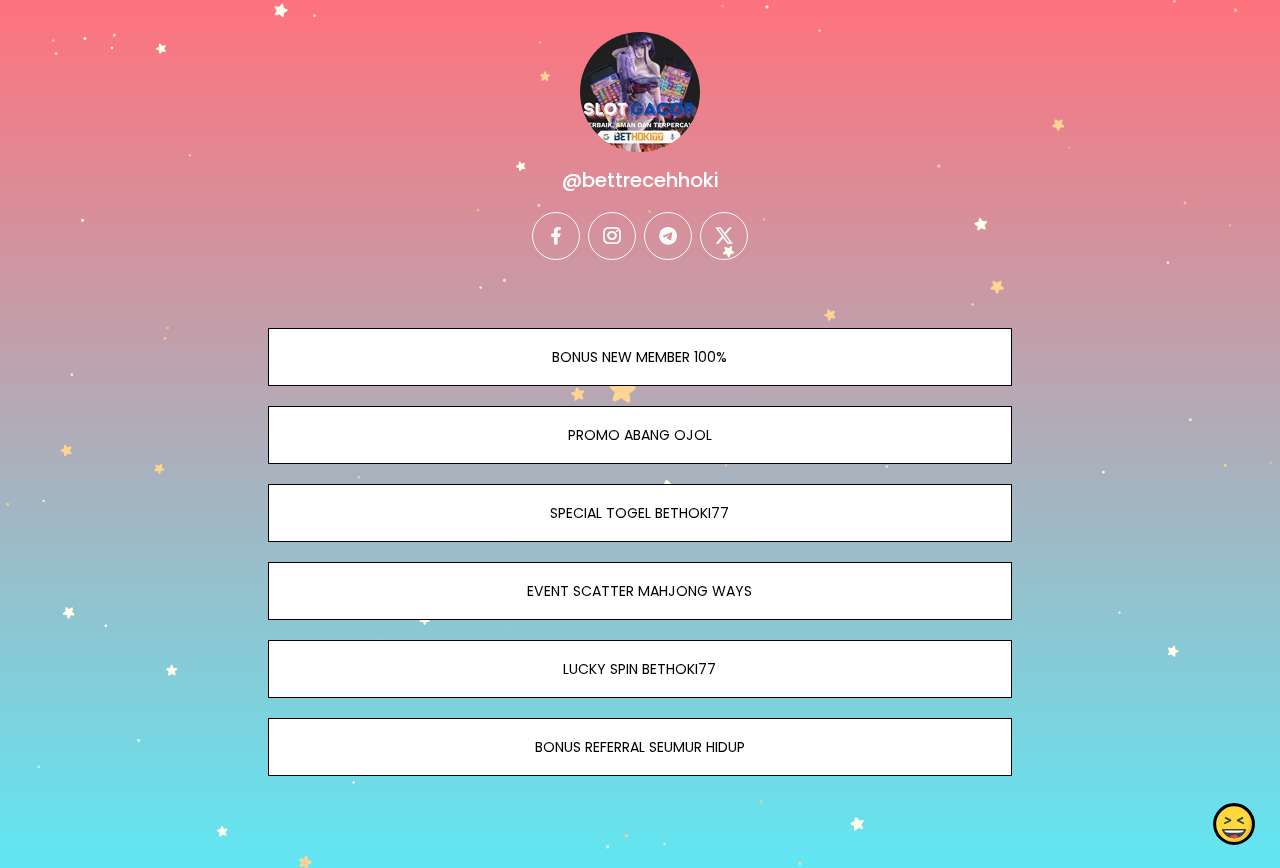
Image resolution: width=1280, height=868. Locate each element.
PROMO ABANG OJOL (640, 435)
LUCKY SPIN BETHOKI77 (639, 669)
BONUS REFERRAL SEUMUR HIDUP (640, 747)
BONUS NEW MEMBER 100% (639, 357)
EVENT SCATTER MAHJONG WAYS (639, 591)
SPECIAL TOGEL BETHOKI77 (639, 513)
